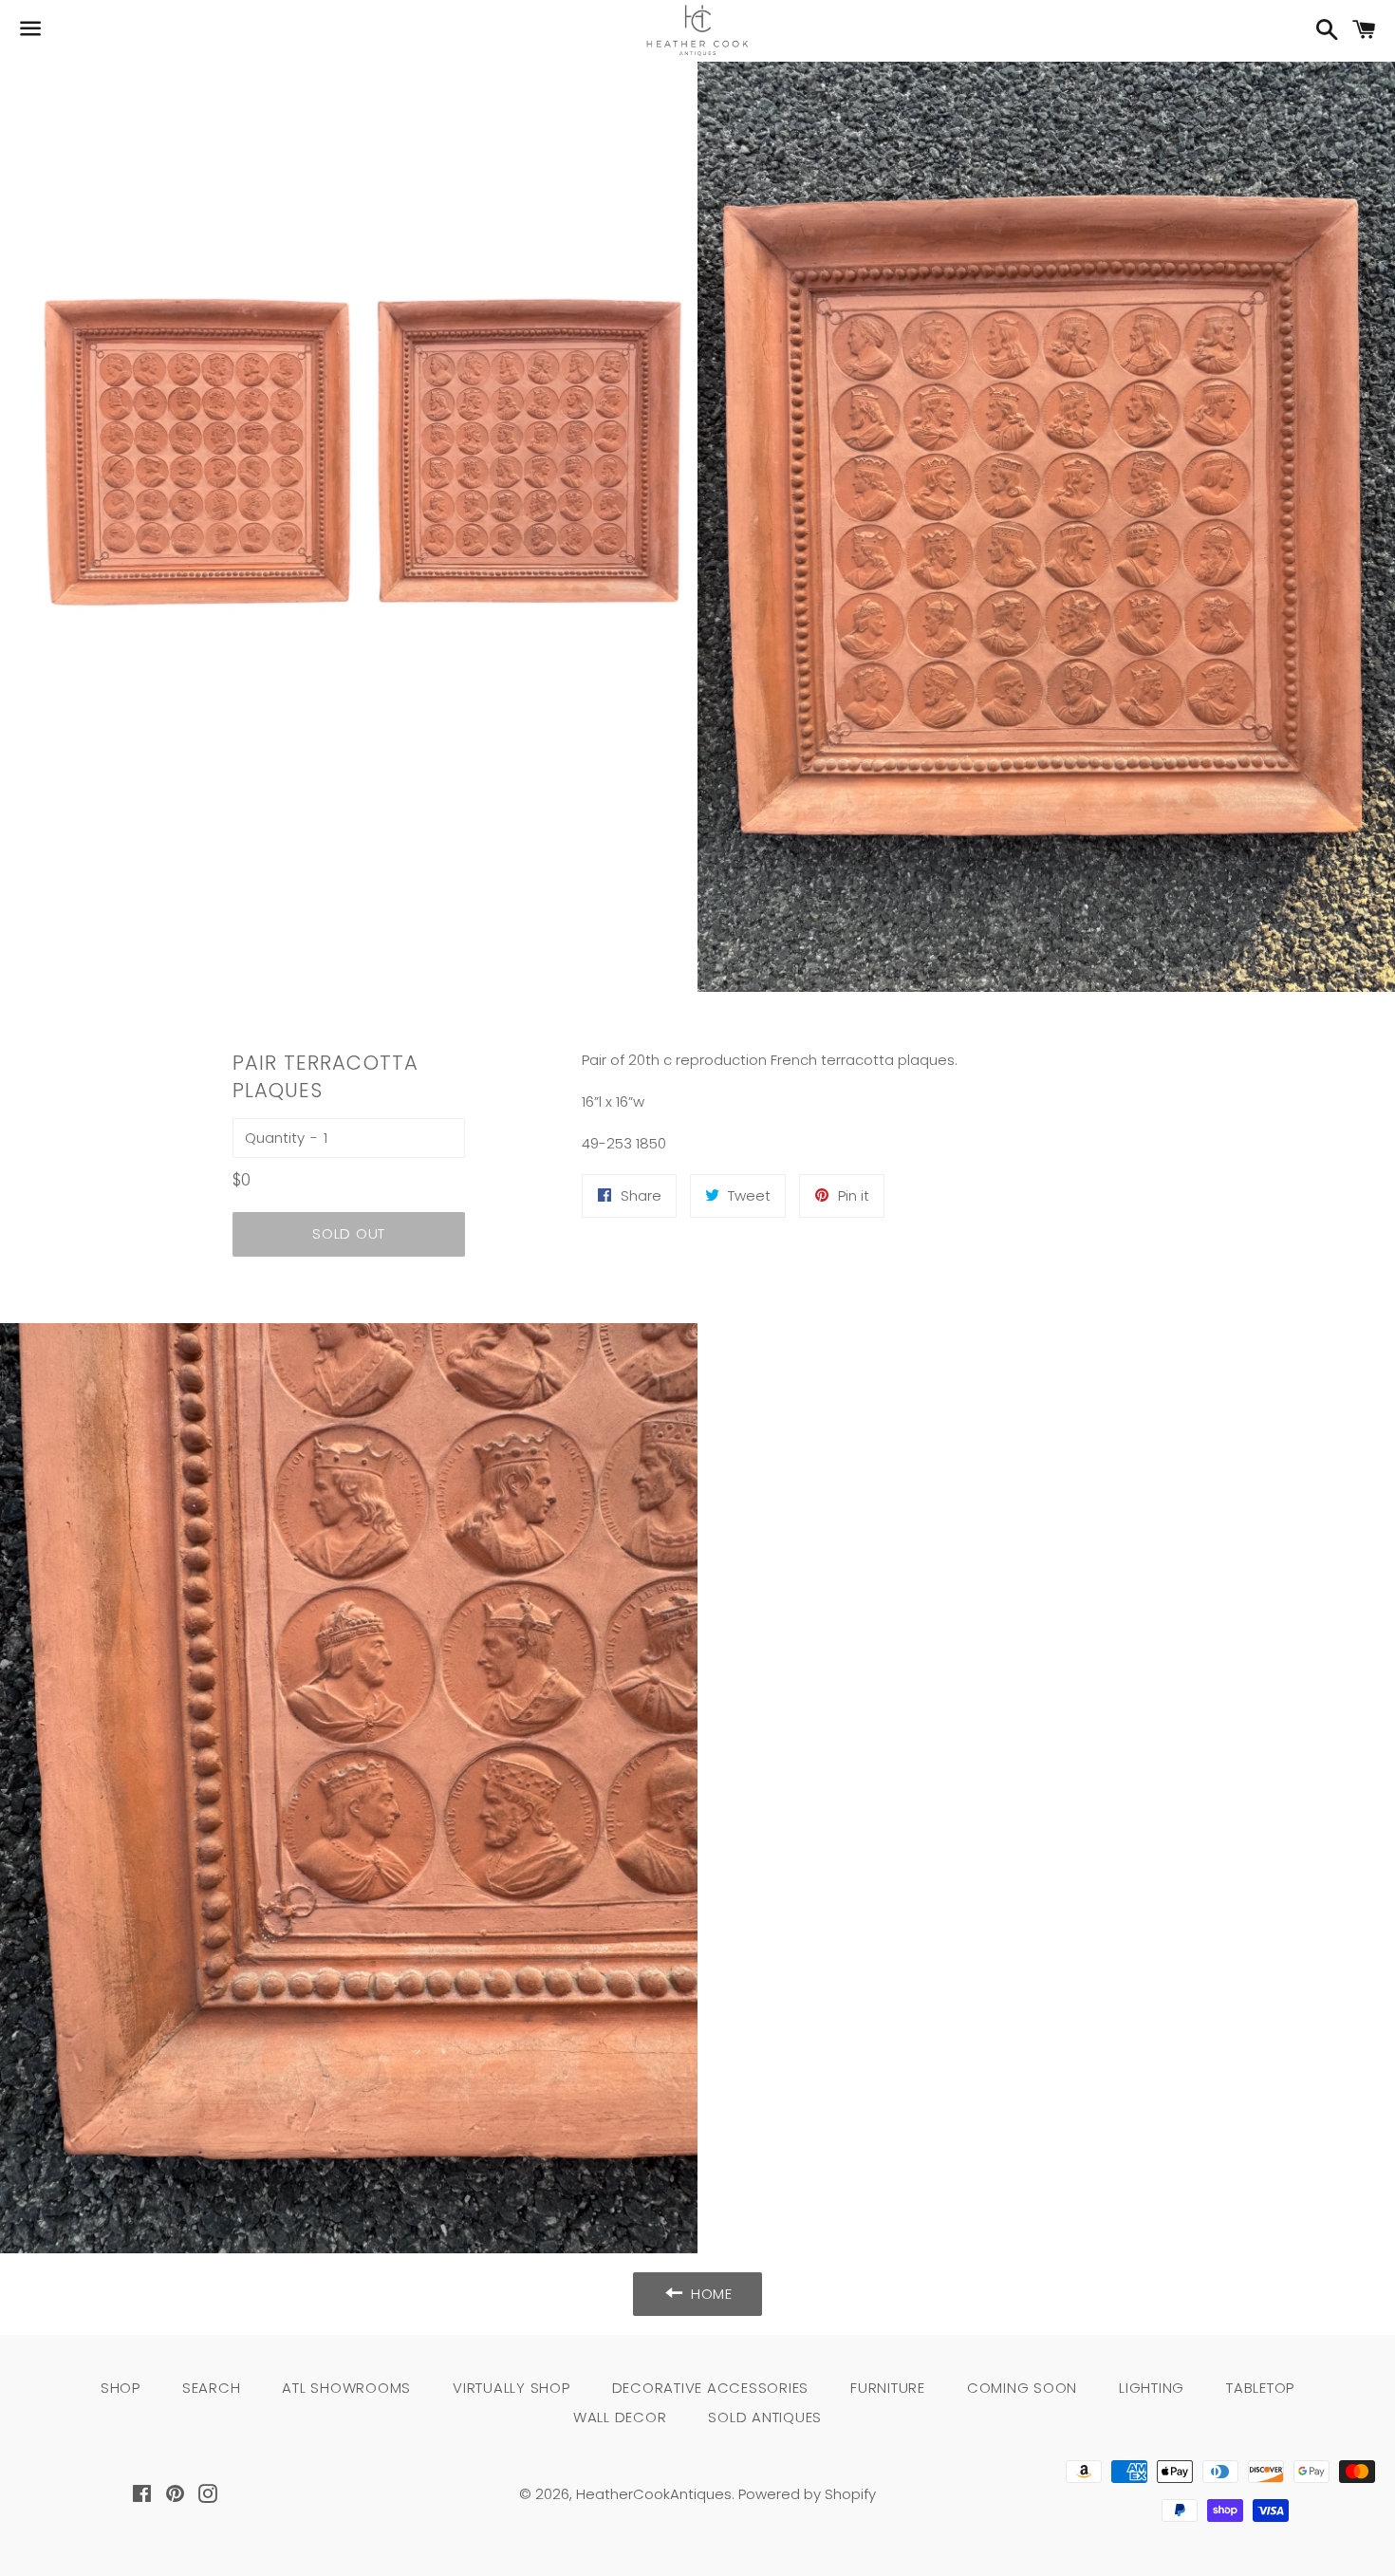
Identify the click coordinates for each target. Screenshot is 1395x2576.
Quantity (275, 1138)
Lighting (1152, 2388)
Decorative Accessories (711, 2388)
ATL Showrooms (346, 2388)
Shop (121, 2388)
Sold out (349, 1233)
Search (212, 2388)
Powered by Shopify (807, 2494)
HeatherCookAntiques (654, 2494)
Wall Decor (620, 2417)
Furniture (888, 2388)
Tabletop (1260, 2388)
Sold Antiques (765, 2417)
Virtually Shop (512, 2388)
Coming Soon (1022, 2388)
